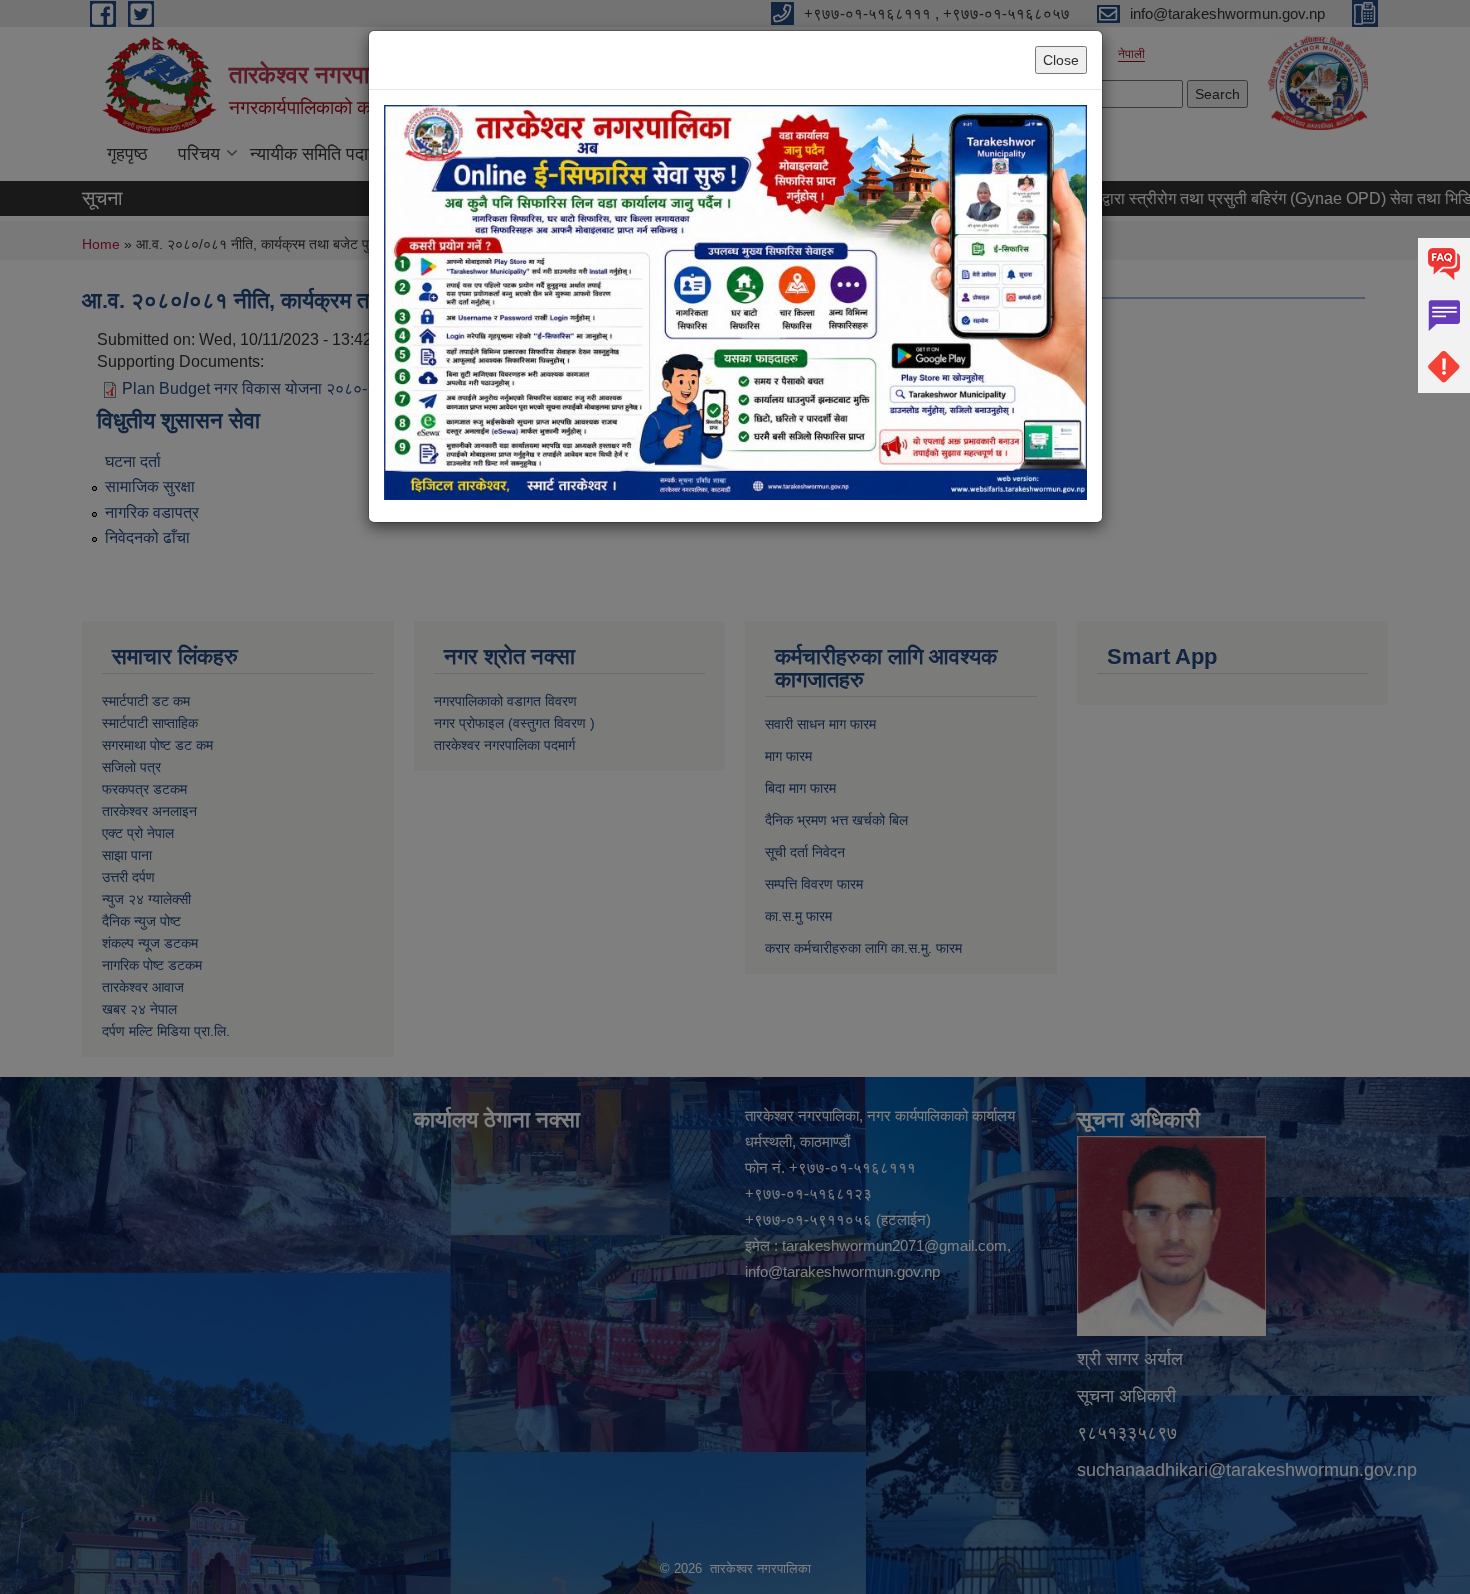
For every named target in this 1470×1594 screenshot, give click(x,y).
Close (1061, 60)
